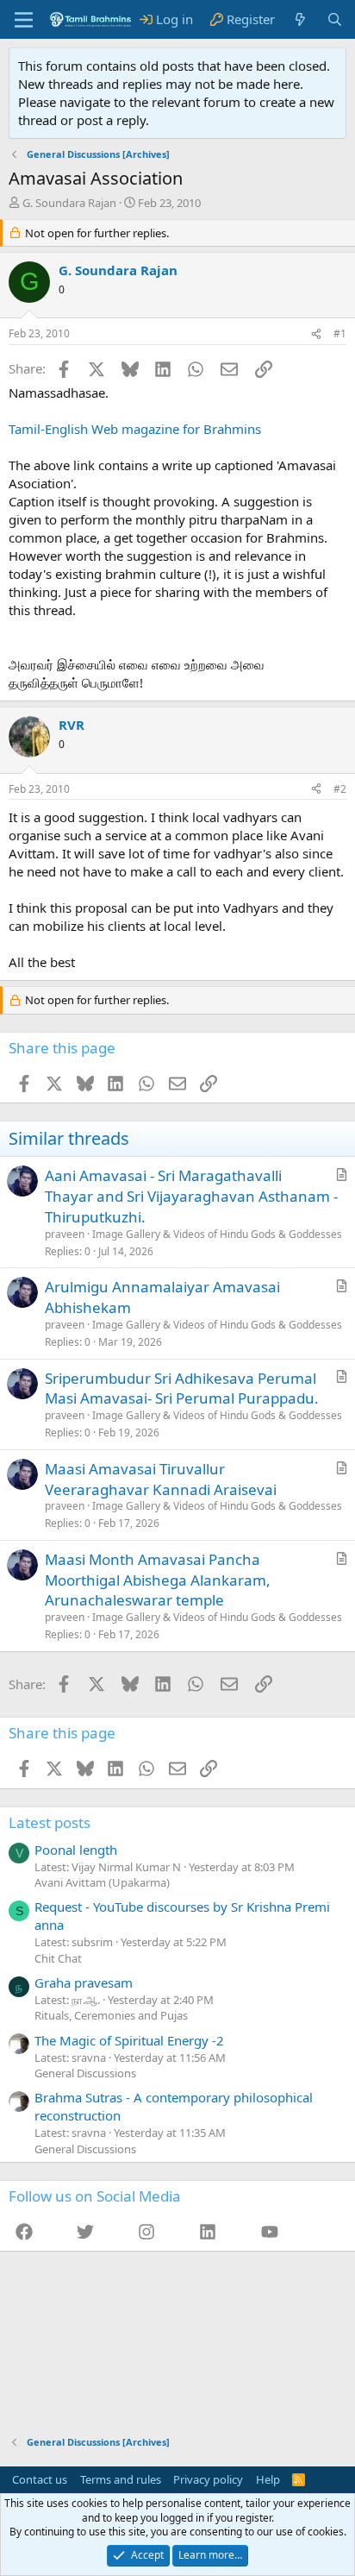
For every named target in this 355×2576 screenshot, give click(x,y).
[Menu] (24, 20)
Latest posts (50, 1822)
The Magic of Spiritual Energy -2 (129, 2040)
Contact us (40, 2479)
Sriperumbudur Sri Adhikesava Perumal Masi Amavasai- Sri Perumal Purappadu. (182, 1389)
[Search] (335, 19)
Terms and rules (121, 2479)
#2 (340, 789)
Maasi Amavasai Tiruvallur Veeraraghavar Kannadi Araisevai (161, 1479)
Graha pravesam (84, 1982)
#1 (340, 333)
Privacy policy (208, 2479)
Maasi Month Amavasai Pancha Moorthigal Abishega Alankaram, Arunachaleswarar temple (158, 1580)
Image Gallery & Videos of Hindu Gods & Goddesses (217, 1234)
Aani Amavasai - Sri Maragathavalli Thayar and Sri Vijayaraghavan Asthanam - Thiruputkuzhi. (191, 1196)
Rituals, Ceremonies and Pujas (111, 2015)
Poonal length (76, 1850)
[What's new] (300, 19)
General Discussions (85, 2073)
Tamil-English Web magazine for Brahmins (135, 429)
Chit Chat (58, 1958)
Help (268, 2479)
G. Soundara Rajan (69, 203)
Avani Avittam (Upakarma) (102, 1882)
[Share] (316, 334)
